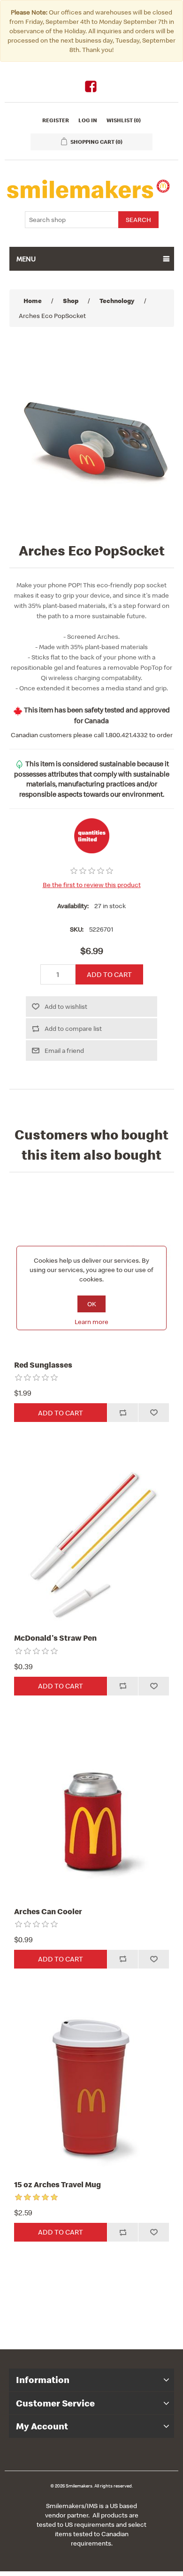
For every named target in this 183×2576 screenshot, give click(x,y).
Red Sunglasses (43, 1365)
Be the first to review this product (92, 885)
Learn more (91, 1322)
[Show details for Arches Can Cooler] (92, 1815)
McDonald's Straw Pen (55, 1638)
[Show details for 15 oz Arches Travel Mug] (92, 2088)
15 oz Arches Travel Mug (57, 2184)
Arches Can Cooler (48, 1911)
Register (56, 120)
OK (92, 1304)
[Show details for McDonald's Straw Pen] (92, 1542)
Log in (88, 120)
